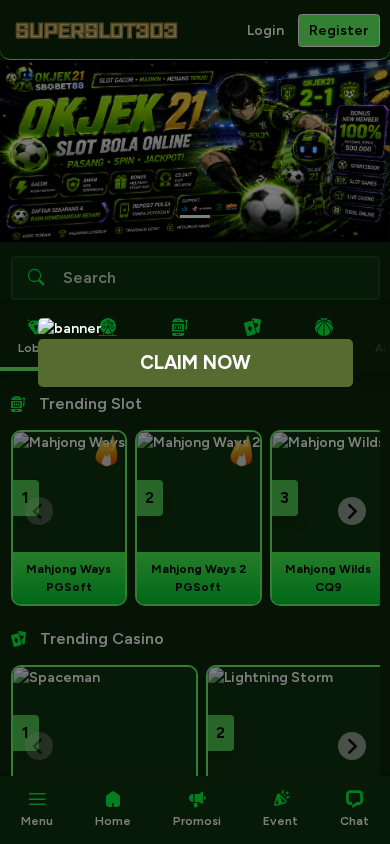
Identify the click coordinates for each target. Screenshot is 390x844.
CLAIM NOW (195, 362)
